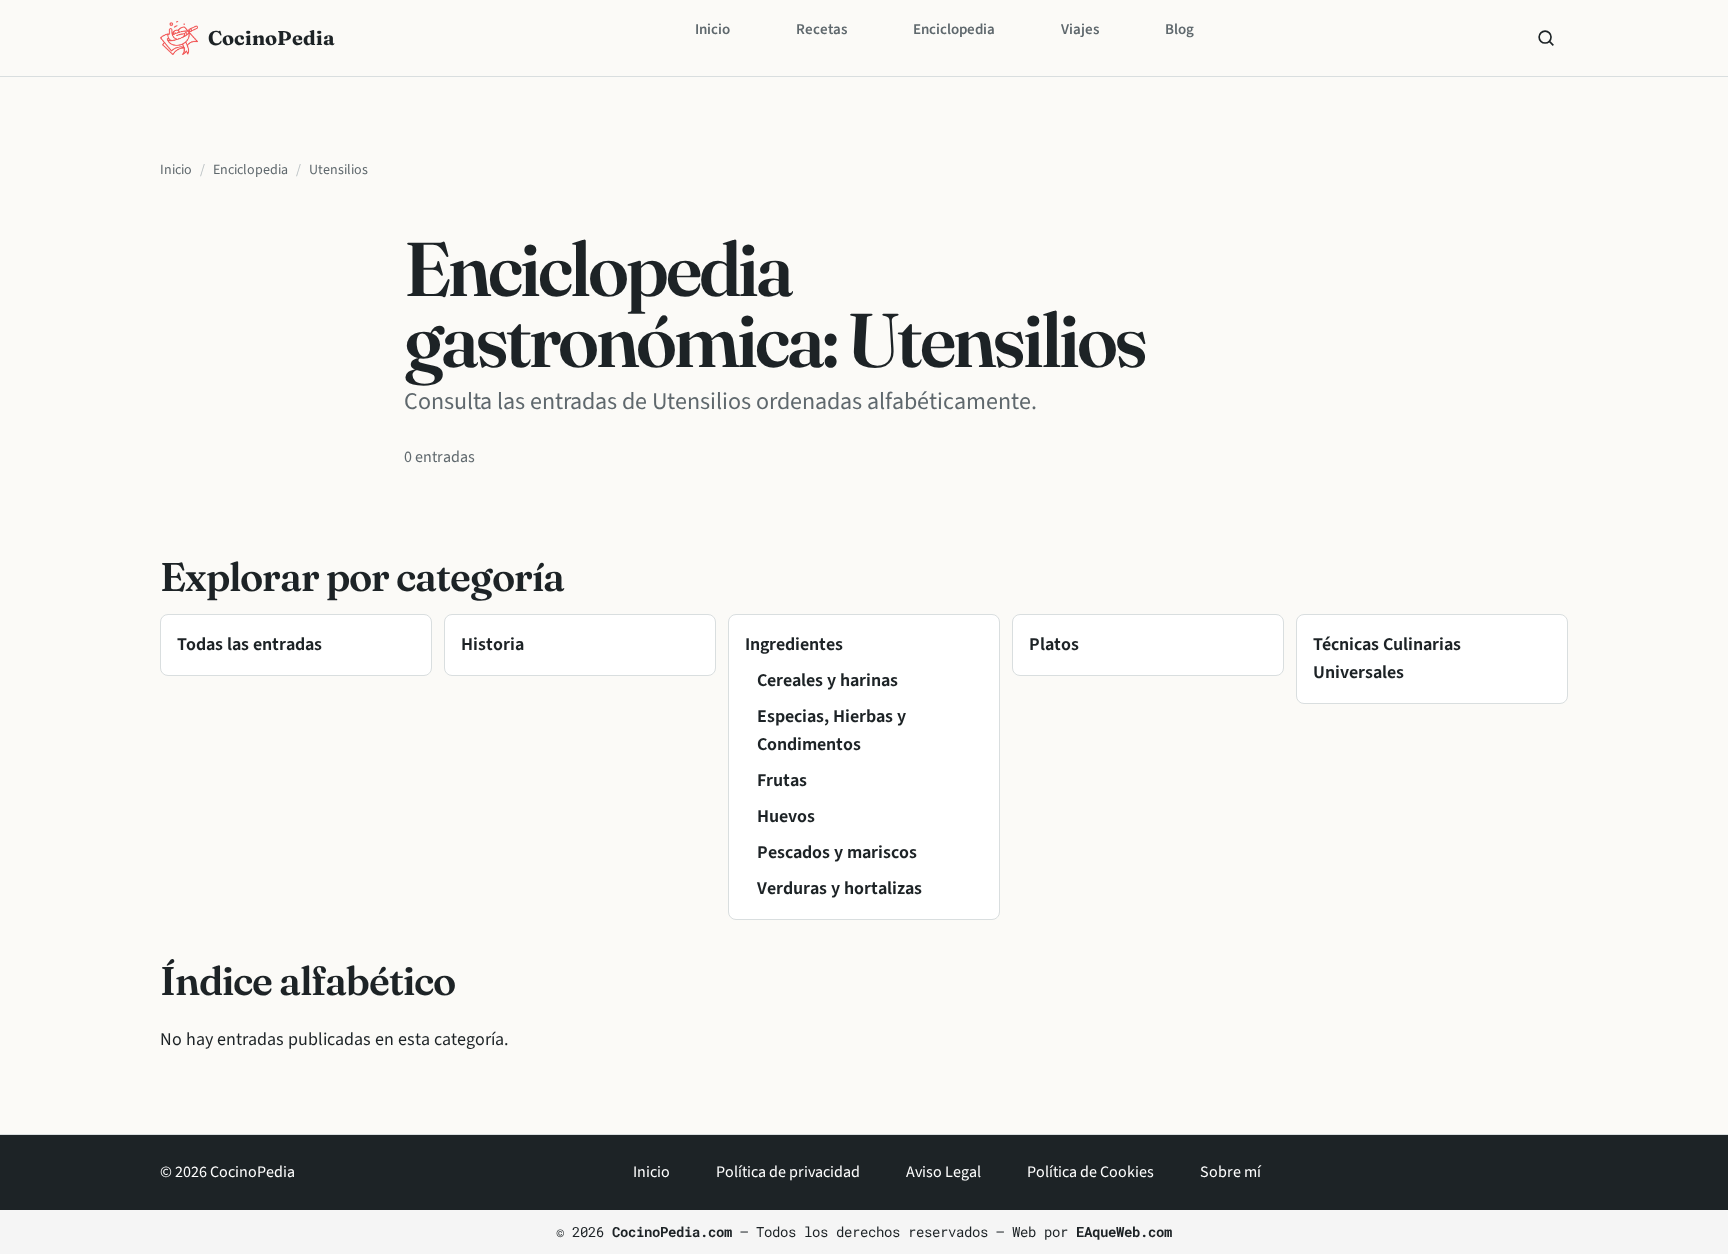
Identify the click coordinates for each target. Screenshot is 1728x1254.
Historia (492, 644)
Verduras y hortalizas (839, 888)
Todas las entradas (249, 644)
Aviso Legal (943, 1172)
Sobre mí (1230, 1172)
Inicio (712, 29)
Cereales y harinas (827, 680)
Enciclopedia (954, 29)
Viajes (1080, 29)
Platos (1054, 644)
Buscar (1546, 38)
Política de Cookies (1090, 1172)
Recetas (821, 29)
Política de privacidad (788, 1172)
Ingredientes (794, 644)
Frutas (782, 780)
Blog (1179, 29)
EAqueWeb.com (1124, 1231)
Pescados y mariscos (837, 852)
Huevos (786, 816)
